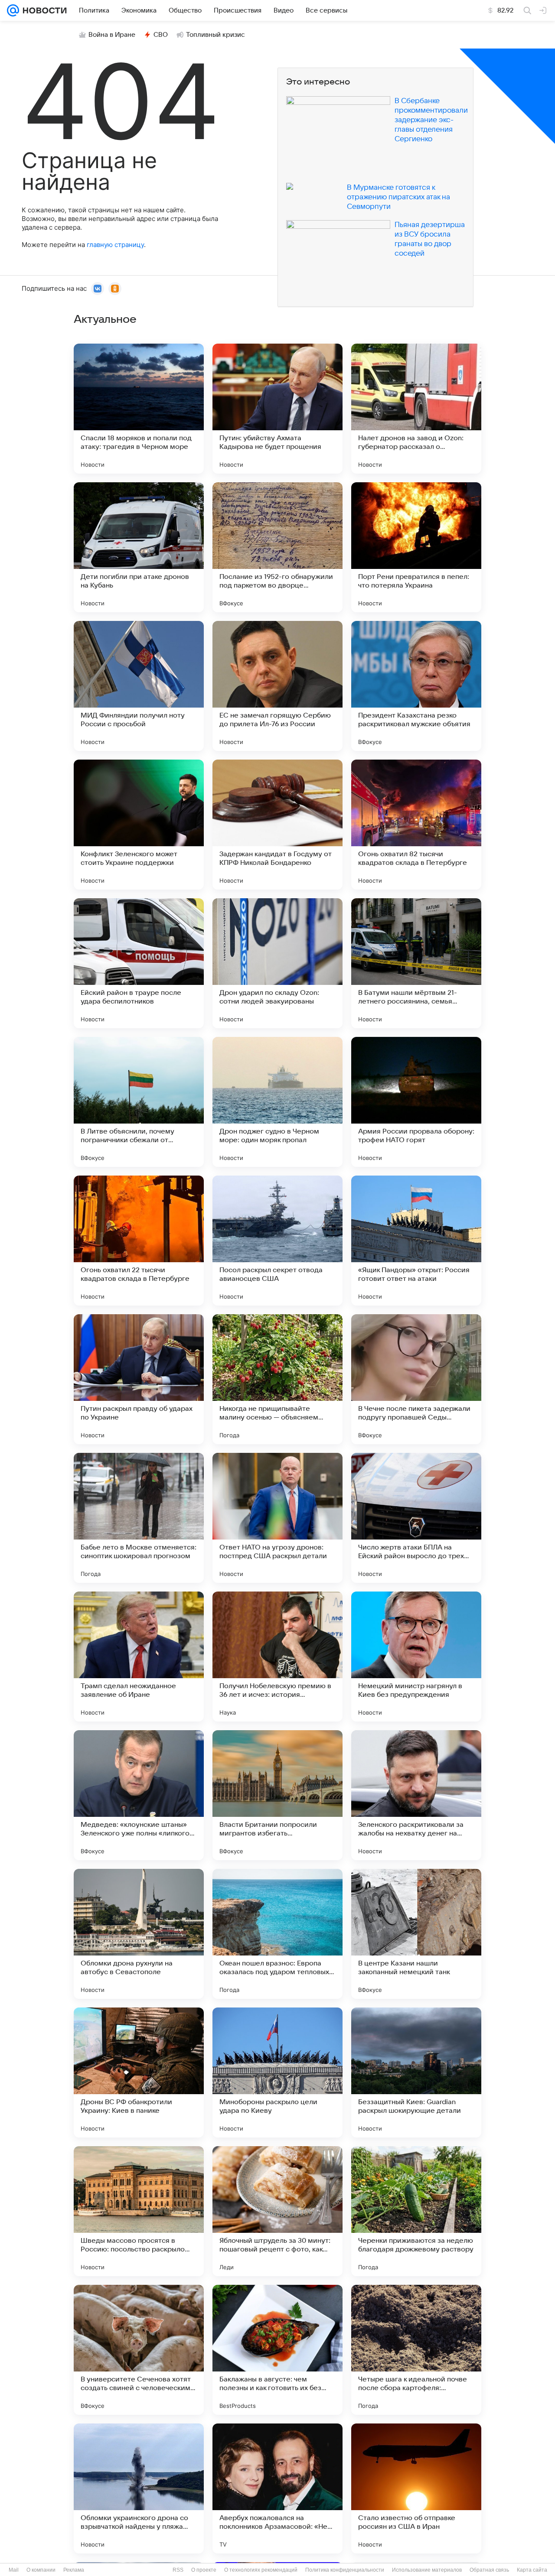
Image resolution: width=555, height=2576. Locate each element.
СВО (161, 35)
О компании (41, 2570)
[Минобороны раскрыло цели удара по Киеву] (277, 2072)
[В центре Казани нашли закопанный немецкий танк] (416, 1934)
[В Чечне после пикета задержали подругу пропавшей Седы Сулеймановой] (416, 1379)
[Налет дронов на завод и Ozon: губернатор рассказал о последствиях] (416, 409)
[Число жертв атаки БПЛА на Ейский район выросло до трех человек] (416, 1518)
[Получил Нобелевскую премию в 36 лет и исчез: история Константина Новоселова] (277, 1657)
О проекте (204, 2570)
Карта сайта (532, 2570)
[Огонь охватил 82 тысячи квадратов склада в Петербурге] (416, 825)
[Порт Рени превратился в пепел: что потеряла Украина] (416, 547)
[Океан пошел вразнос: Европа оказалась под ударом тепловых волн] (277, 1934)
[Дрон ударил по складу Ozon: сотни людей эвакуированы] (277, 963)
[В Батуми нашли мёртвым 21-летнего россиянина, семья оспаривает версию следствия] (416, 963)
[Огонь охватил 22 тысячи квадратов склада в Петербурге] (139, 1241)
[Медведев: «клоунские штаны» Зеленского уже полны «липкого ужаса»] (139, 1795)
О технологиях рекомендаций (261, 2570)
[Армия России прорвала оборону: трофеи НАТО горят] (416, 1102)
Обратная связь (489, 2570)
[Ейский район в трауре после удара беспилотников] (139, 963)
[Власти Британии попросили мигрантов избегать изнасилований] (277, 1795)
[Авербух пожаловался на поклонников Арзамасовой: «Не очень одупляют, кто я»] (277, 2488)
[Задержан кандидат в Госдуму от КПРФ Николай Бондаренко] (277, 825)
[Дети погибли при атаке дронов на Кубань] (139, 547)
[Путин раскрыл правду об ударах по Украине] (139, 1379)
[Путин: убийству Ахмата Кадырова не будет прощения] (277, 409)
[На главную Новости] (43, 10)
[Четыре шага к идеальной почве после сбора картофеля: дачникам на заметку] (416, 2350)
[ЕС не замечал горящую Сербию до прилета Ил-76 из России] (277, 686)
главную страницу (115, 245)
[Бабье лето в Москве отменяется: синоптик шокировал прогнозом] (139, 1518)
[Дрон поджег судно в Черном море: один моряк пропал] (277, 1102)
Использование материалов (427, 2570)
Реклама (74, 2570)
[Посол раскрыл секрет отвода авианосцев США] (277, 1241)
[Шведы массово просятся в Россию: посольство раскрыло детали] (139, 2211)
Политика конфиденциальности (345, 2570)
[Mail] (13, 10)
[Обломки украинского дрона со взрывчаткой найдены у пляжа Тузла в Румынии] (139, 2488)
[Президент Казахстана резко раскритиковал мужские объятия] (416, 686)
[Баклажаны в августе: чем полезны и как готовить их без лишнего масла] (277, 2350)
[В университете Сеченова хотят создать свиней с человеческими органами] (139, 2350)
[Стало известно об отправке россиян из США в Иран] (416, 2488)
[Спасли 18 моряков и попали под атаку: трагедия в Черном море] (139, 409)
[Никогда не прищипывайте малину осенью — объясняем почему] (277, 1379)
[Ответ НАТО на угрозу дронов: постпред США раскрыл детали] (277, 1518)
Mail (14, 2570)
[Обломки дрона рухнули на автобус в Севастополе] (139, 1934)
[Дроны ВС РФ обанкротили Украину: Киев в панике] (139, 2072)
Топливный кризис (215, 35)
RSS (178, 2570)
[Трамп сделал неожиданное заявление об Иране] (139, 1657)
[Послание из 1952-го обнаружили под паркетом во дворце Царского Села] (277, 547)
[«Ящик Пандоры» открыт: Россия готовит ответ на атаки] (416, 1241)
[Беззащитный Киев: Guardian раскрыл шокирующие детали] (416, 2072)
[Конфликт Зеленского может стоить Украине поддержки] (139, 825)
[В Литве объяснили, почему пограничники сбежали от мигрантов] (139, 1102)
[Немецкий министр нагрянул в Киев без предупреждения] (416, 1657)
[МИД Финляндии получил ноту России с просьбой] (139, 686)
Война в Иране (112, 35)
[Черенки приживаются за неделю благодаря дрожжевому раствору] (416, 2211)
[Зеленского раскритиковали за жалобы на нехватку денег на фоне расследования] (416, 1795)
